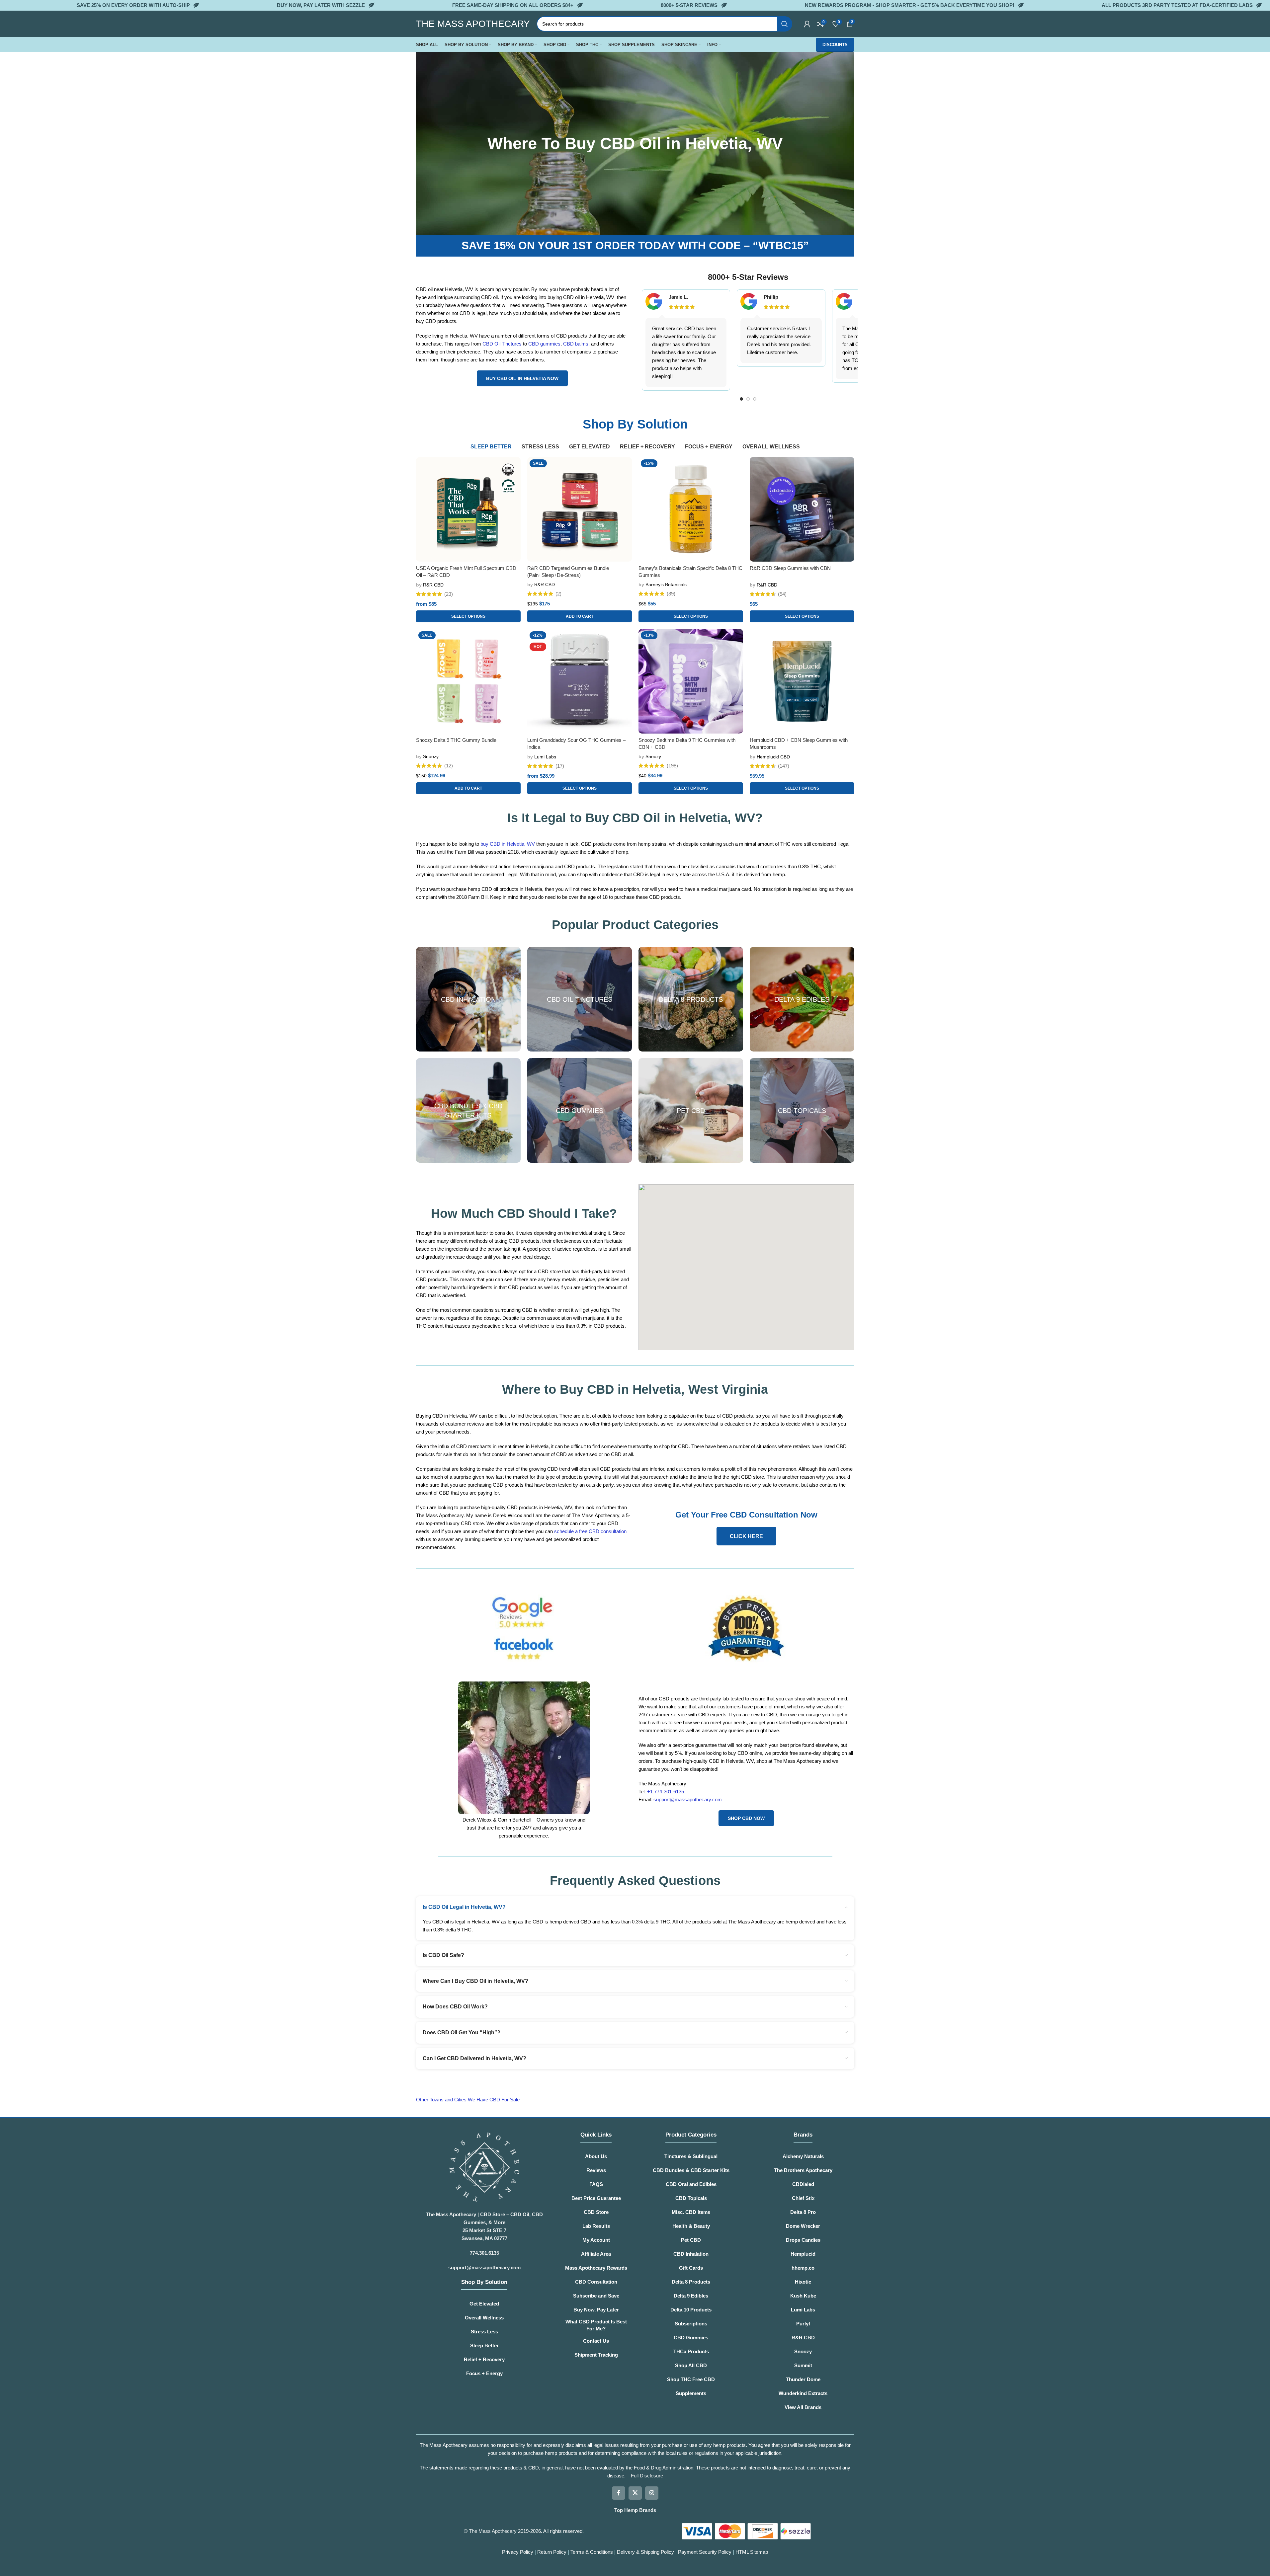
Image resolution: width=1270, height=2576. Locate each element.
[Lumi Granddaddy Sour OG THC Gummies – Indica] (580, 681)
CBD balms (576, 344)
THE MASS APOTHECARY (473, 24)
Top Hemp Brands (635, 2510)
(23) (449, 594)
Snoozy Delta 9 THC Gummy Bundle (456, 740)
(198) (672, 766)
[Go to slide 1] (741, 399)
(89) (671, 594)
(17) (560, 766)
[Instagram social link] (652, 2493)
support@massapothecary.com (688, 1799)
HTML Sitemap (752, 2552)
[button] (580, 616)
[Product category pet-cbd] (691, 1110)
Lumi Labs (545, 757)
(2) (558, 594)
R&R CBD (433, 585)
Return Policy (552, 2552)
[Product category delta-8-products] (691, 999)
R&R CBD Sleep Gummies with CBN (790, 568)
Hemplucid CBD (773, 757)
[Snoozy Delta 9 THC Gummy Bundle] (468, 681)
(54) (782, 594)
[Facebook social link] (619, 2493)
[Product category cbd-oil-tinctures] (580, 999)
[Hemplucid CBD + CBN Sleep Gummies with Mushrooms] (802, 681)
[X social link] (635, 2493)
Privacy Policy (518, 2552)
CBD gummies (544, 344)
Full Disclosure (647, 2476)
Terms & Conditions (592, 2552)
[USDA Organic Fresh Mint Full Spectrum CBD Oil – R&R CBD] (468, 509)
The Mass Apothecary (493, 2531)
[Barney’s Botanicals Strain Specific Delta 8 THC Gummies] (691, 509)
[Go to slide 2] (748, 399)
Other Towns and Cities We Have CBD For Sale (468, 2100)
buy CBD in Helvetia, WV (508, 844)
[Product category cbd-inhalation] (468, 999)
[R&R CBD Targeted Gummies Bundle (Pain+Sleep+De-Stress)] (580, 509)
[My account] (807, 24)
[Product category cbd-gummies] (580, 1110)
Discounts (835, 45)
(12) (449, 766)
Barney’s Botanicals (666, 585)
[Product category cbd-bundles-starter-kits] (468, 1110)
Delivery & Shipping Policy (646, 2552)
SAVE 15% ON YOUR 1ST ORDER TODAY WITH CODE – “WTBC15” (635, 245)
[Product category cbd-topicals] (802, 1110)
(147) (784, 766)
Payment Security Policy (705, 2552)
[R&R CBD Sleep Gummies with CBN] (802, 509)
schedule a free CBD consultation (590, 1531)
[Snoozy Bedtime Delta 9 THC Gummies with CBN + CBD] (691, 681)
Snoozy (431, 756)
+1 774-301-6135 (666, 1792)
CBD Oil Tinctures (502, 344)
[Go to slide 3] (755, 399)
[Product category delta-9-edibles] (802, 999)
